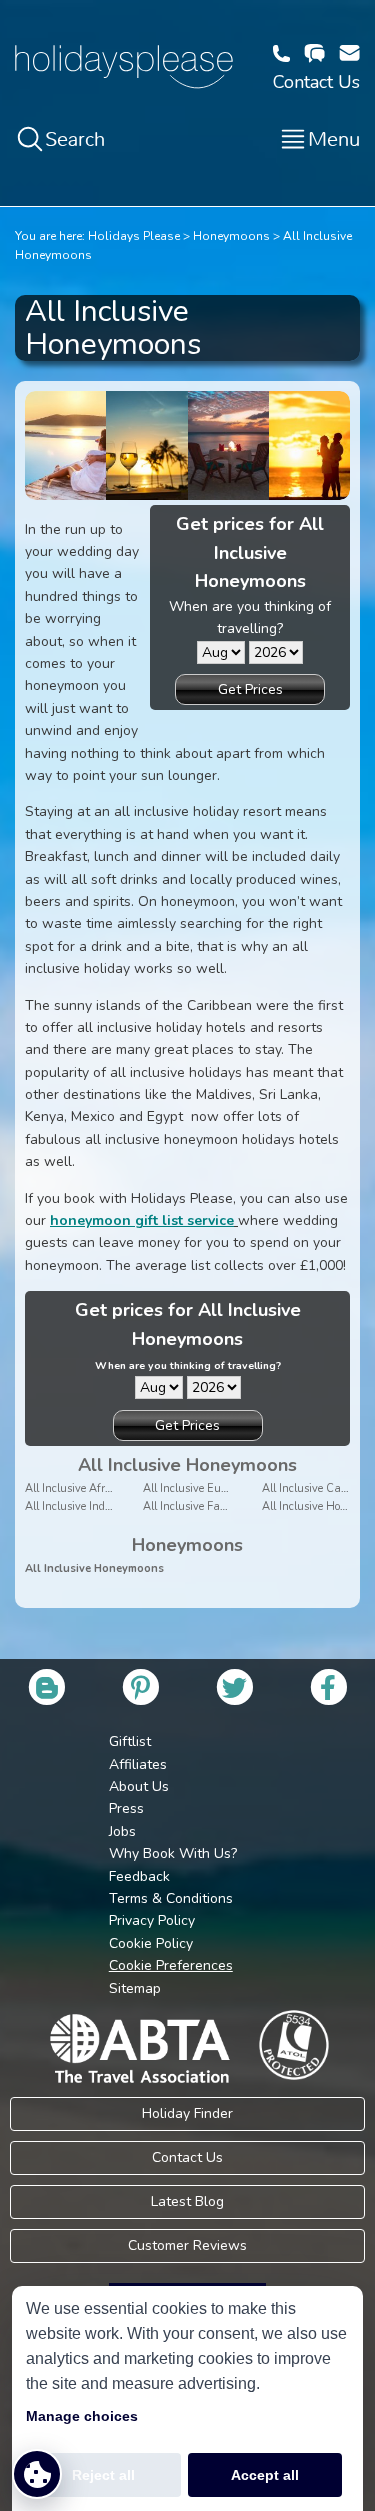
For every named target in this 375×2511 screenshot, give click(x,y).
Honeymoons (231, 236)
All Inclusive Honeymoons (94, 1568)
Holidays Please (134, 236)
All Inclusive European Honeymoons (232, 1488)
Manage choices (82, 2416)
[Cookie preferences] (37, 2474)
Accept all (265, 2475)
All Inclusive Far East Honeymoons (229, 1506)
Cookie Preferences (171, 1965)
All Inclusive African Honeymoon (106, 1488)
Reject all (103, 2475)
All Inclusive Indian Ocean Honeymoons (124, 1506)
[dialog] (187, 2398)
